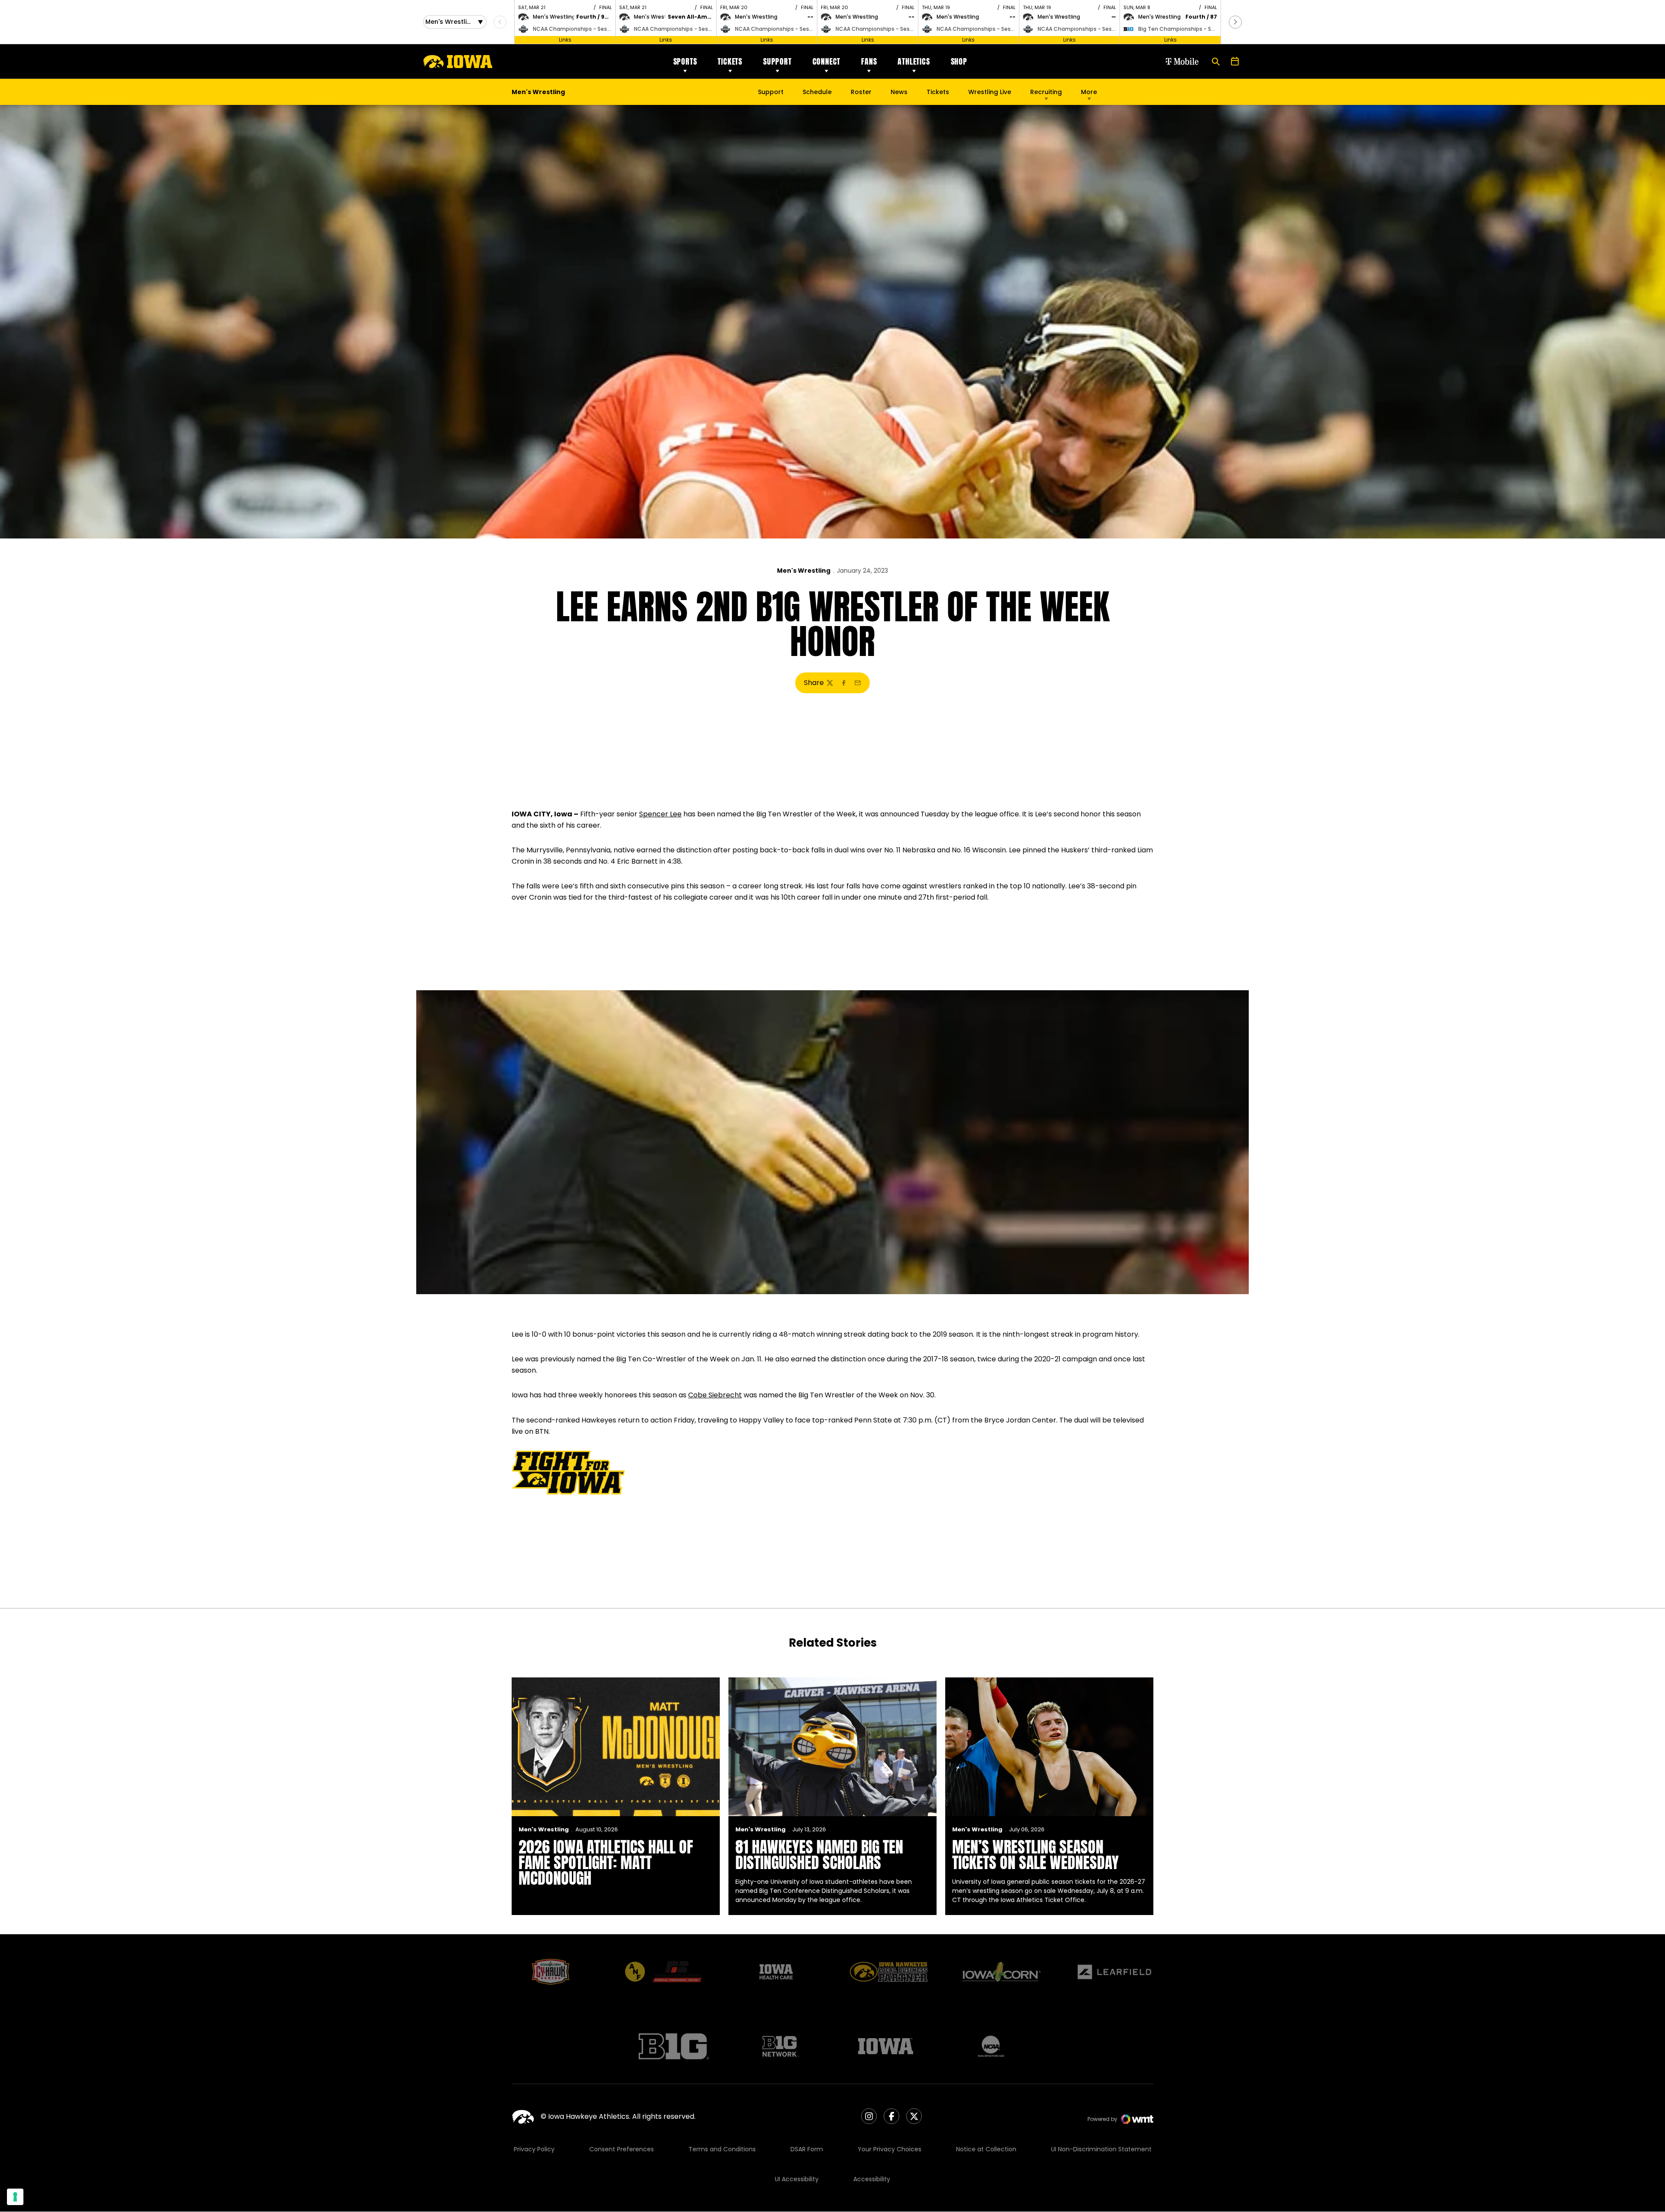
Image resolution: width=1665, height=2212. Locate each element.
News (899, 92)
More (1089, 92)
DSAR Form (807, 2149)
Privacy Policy (534, 2149)
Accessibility (872, 2179)
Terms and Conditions (722, 2149)
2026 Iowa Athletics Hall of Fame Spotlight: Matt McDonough (606, 1863)
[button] (1235, 22)
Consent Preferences (622, 2149)
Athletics (914, 61)
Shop (959, 61)
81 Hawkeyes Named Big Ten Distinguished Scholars (819, 1855)
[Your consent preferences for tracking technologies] (15, 2197)
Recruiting (1046, 92)
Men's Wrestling (804, 571)
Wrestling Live (990, 94)
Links (565, 40)
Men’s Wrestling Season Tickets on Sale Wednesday (1035, 1855)
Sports (685, 61)
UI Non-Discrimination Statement (1101, 2149)
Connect (827, 61)
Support (777, 61)
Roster (861, 92)
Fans (869, 61)
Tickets (730, 61)
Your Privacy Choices (890, 2149)
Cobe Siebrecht (715, 1395)
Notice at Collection (986, 2149)
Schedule (817, 92)
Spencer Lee (660, 814)
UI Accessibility (797, 2179)
